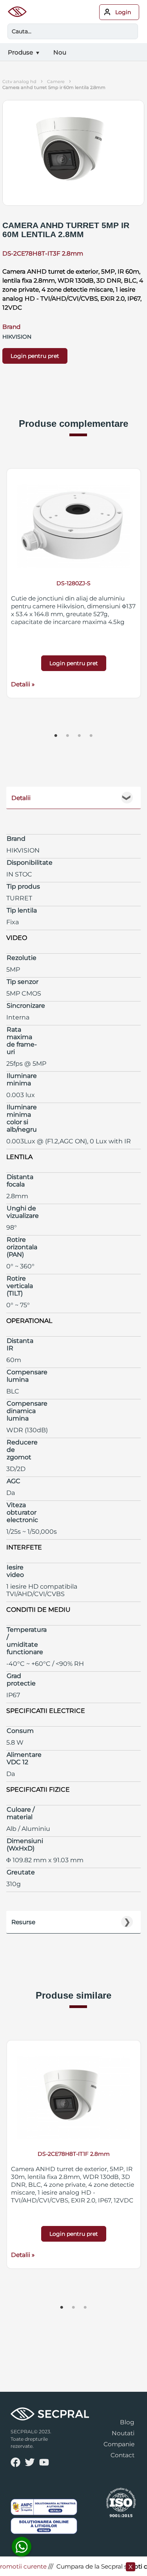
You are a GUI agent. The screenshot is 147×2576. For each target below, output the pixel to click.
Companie (119, 2444)
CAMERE (56, 82)
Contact (122, 2455)
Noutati (123, 2433)
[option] (74, 583)
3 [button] (80, 736)
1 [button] (56, 736)
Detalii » (23, 684)
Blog (127, 2422)
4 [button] (91, 736)
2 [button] (68, 736)
